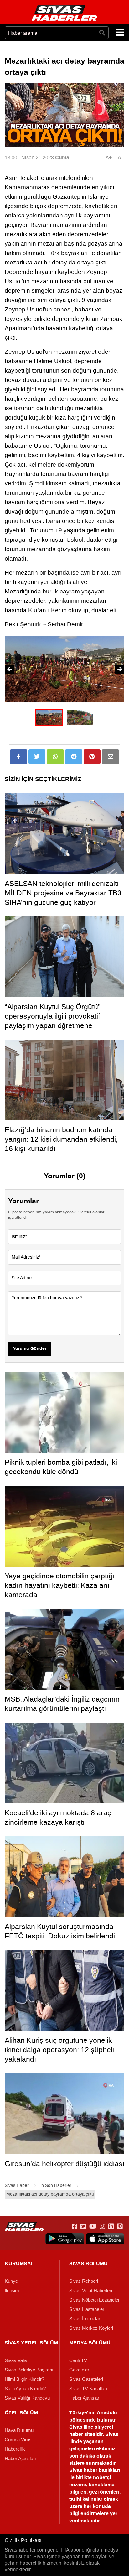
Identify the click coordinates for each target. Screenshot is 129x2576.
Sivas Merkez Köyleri (91, 2328)
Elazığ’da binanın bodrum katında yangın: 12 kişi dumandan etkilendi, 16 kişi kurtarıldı (61, 1139)
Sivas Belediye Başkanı (29, 2370)
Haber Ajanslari (85, 2398)
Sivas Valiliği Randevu (27, 2398)
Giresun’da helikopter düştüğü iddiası (64, 2164)
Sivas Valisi (16, 2360)
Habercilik (15, 2449)
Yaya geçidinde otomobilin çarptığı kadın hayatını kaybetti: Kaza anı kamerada (60, 1585)
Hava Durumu (19, 2430)
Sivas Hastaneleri (87, 2309)
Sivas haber (83, 2470)
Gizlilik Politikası (23, 2540)
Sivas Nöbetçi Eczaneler (94, 2300)
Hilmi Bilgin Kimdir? (24, 2379)
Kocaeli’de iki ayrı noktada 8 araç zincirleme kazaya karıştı (58, 1817)
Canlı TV (78, 2360)
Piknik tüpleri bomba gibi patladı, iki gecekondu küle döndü (61, 1467)
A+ (109, 157)
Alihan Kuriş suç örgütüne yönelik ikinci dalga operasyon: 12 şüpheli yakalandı (59, 2050)
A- (120, 157)
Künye (11, 2281)
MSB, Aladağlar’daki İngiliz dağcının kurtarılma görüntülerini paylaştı (62, 1704)
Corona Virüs (18, 2440)
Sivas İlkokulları (85, 2319)
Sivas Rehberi (84, 2281)
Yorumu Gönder (30, 1349)
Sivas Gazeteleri (86, 2379)
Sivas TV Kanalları (88, 2389)
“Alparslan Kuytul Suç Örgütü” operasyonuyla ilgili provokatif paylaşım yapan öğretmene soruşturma (53, 1021)
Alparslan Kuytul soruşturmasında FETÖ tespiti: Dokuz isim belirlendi (60, 1931)
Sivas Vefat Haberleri (91, 2291)
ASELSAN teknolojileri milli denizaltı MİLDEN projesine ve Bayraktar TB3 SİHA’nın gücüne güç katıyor (63, 893)
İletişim (12, 2291)
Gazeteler (79, 2370)
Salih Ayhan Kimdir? (25, 2389)
